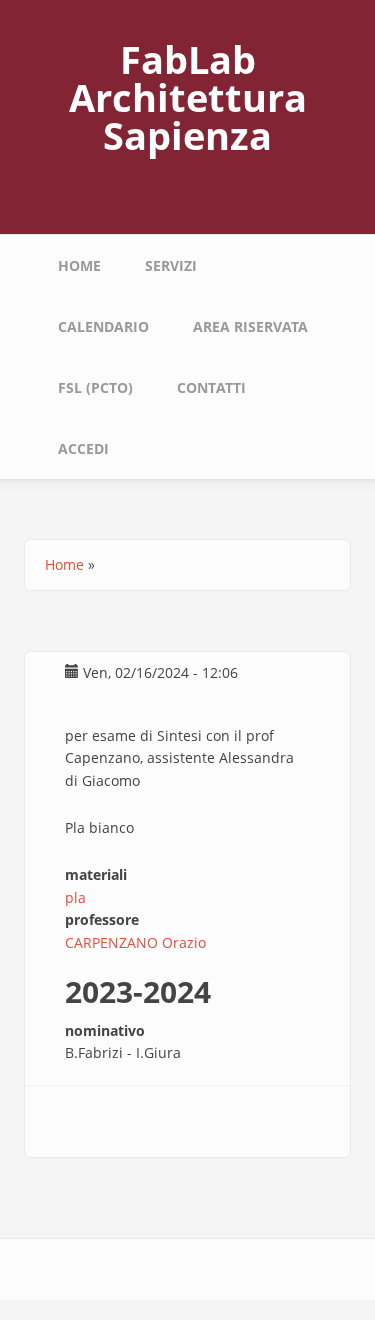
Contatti (211, 387)
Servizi (171, 265)
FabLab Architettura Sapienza (188, 97)
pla (75, 897)
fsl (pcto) (95, 387)
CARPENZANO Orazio (135, 942)
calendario (103, 326)
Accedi (83, 448)
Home (79, 265)
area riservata (250, 326)
